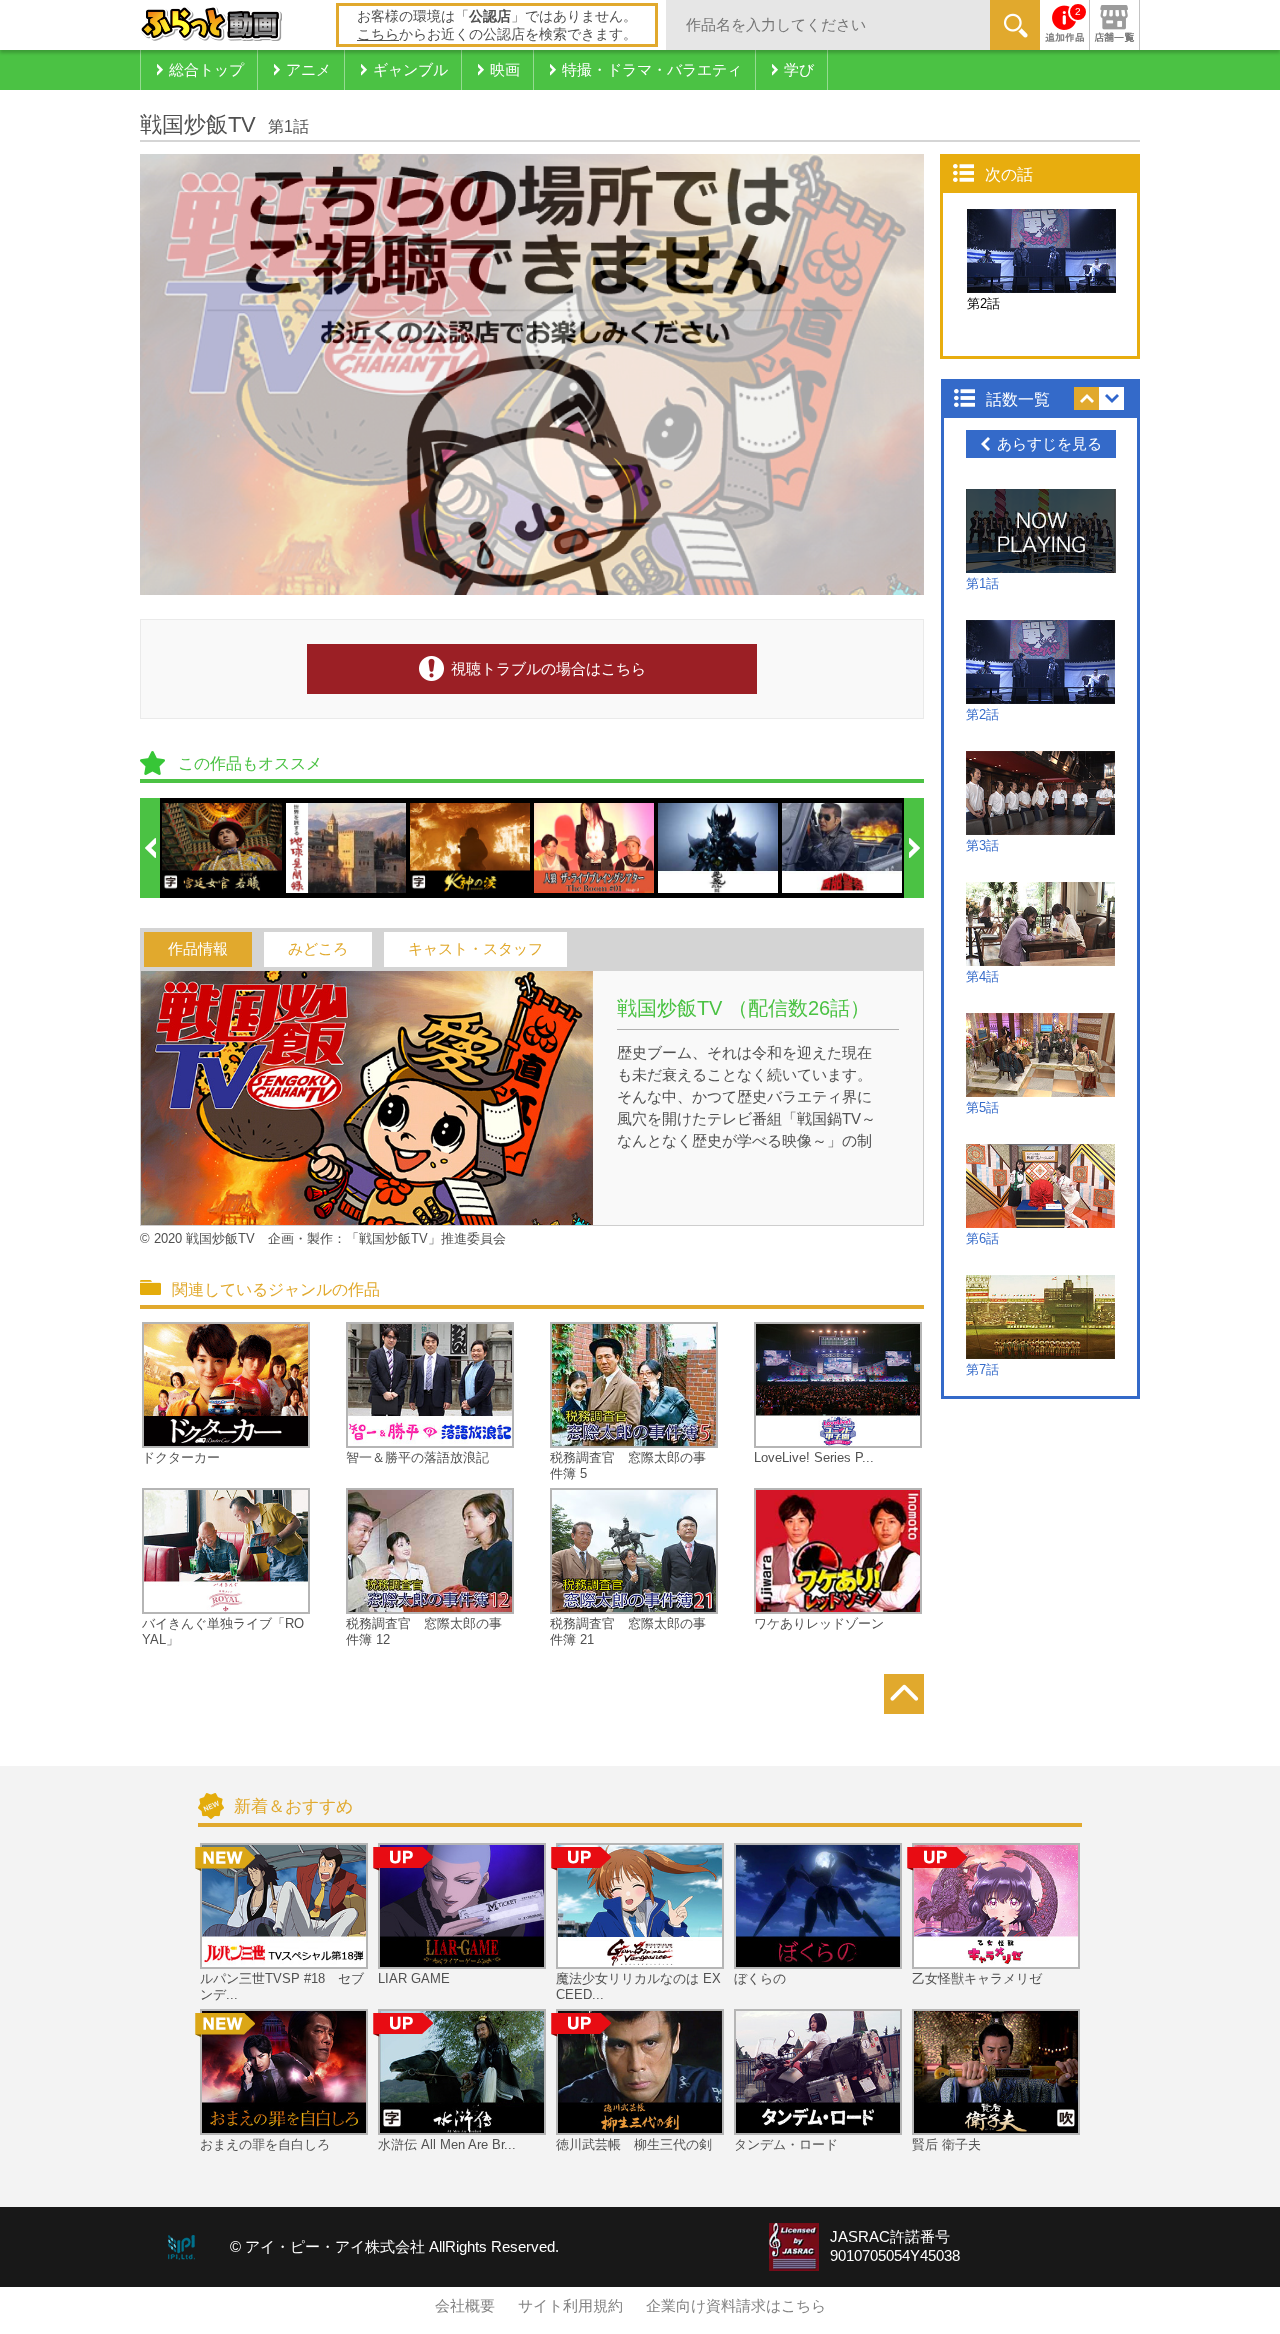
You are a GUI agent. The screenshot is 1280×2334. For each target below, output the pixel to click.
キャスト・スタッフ (475, 949)
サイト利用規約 (570, 2306)
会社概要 (465, 2306)
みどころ (318, 949)
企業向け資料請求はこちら (736, 2306)
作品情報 (198, 949)
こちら (378, 34)
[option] (223, 848)
